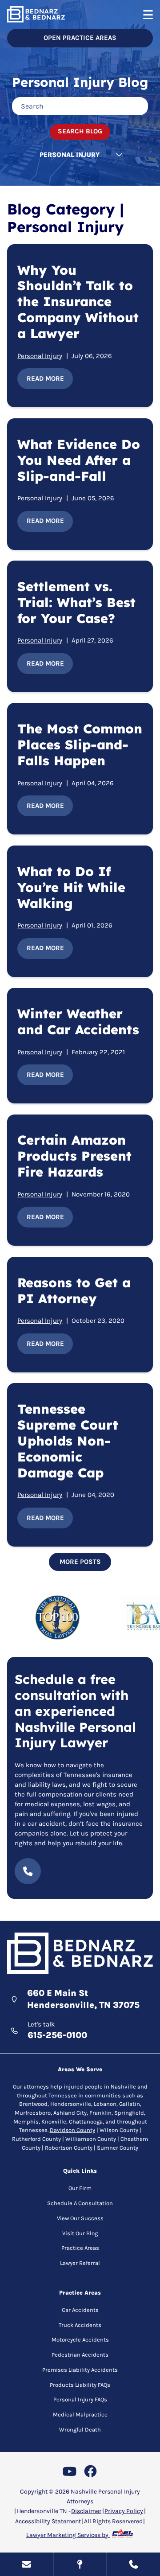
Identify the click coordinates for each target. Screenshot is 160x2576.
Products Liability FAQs (80, 2385)
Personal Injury (40, 356)
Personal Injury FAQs (80, 2399)
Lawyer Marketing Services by (68, 2535)
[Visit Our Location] (80, 2564)
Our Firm (80, 2188)
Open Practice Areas (80, 38)
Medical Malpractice (80, 2414)
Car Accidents (80, 2310)
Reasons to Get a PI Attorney (74, 1290)
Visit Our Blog (80, 2233)
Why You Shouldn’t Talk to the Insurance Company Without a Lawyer (78, 302)
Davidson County (72, 2130)
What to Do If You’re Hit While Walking (71, 887)
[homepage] (80, 1954)
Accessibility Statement (48, 2521)
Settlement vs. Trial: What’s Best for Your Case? (76, 602)
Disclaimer (86, 2511)
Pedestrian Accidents (80, 2355)
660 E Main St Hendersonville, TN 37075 (83, 1999)
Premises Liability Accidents (80, 2370)
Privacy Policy (124, 2511)
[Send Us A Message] (26, 2564)
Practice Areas (80, 2248)
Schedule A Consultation (80, 2203)
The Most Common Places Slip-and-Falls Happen (80, 744)
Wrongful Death (80, 2430)
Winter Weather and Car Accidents (78, 1021)
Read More (45, 378)
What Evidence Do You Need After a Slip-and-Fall (79, 460)
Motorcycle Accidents (80, 2340)
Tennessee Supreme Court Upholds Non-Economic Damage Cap (68, 1441)
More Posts (80, 1562)
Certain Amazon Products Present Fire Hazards (74, 1156)
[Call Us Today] (134, 2564)
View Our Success (80, 2218)
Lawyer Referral (80, 2263)
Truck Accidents (80, 2325)
